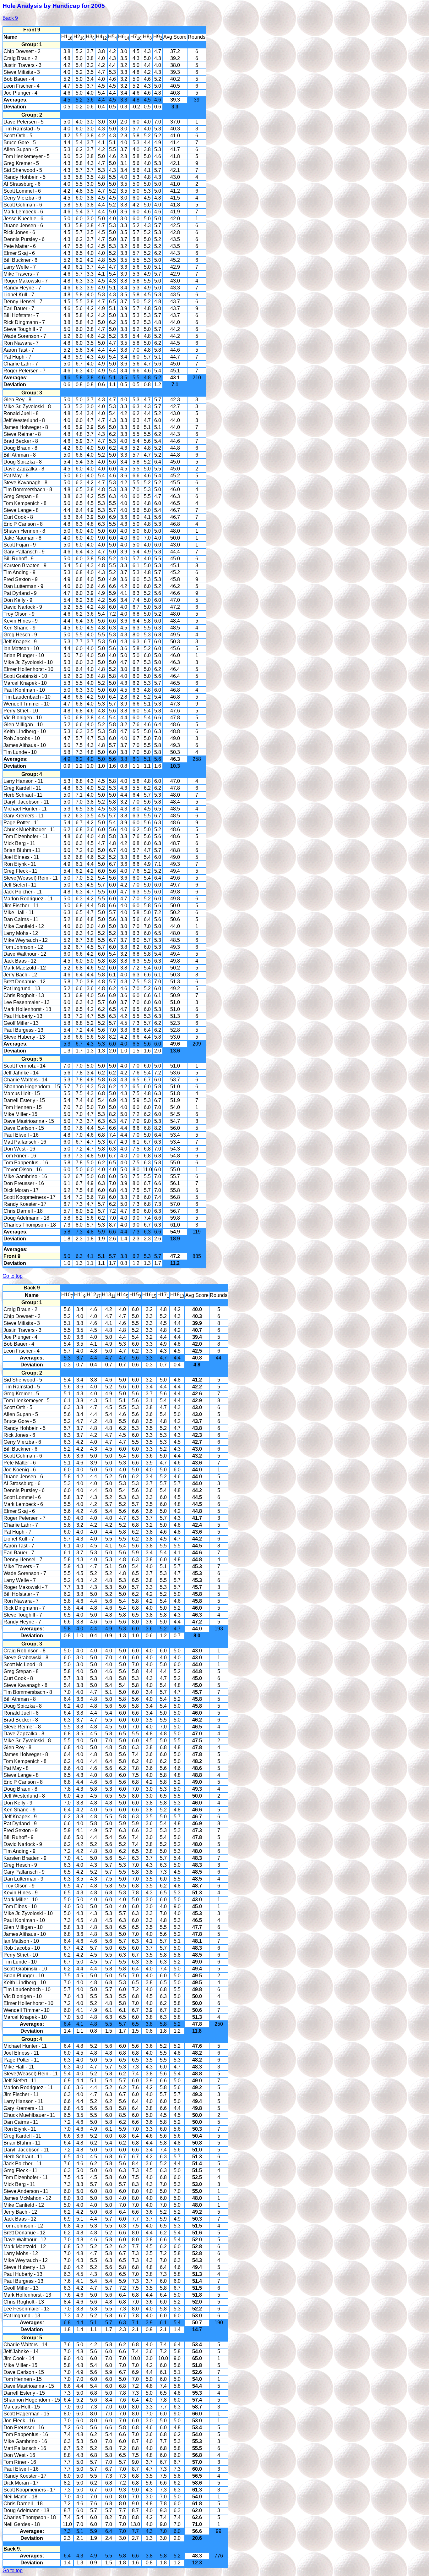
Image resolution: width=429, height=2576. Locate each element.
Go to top (13, 1276)
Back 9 (10, 18)
